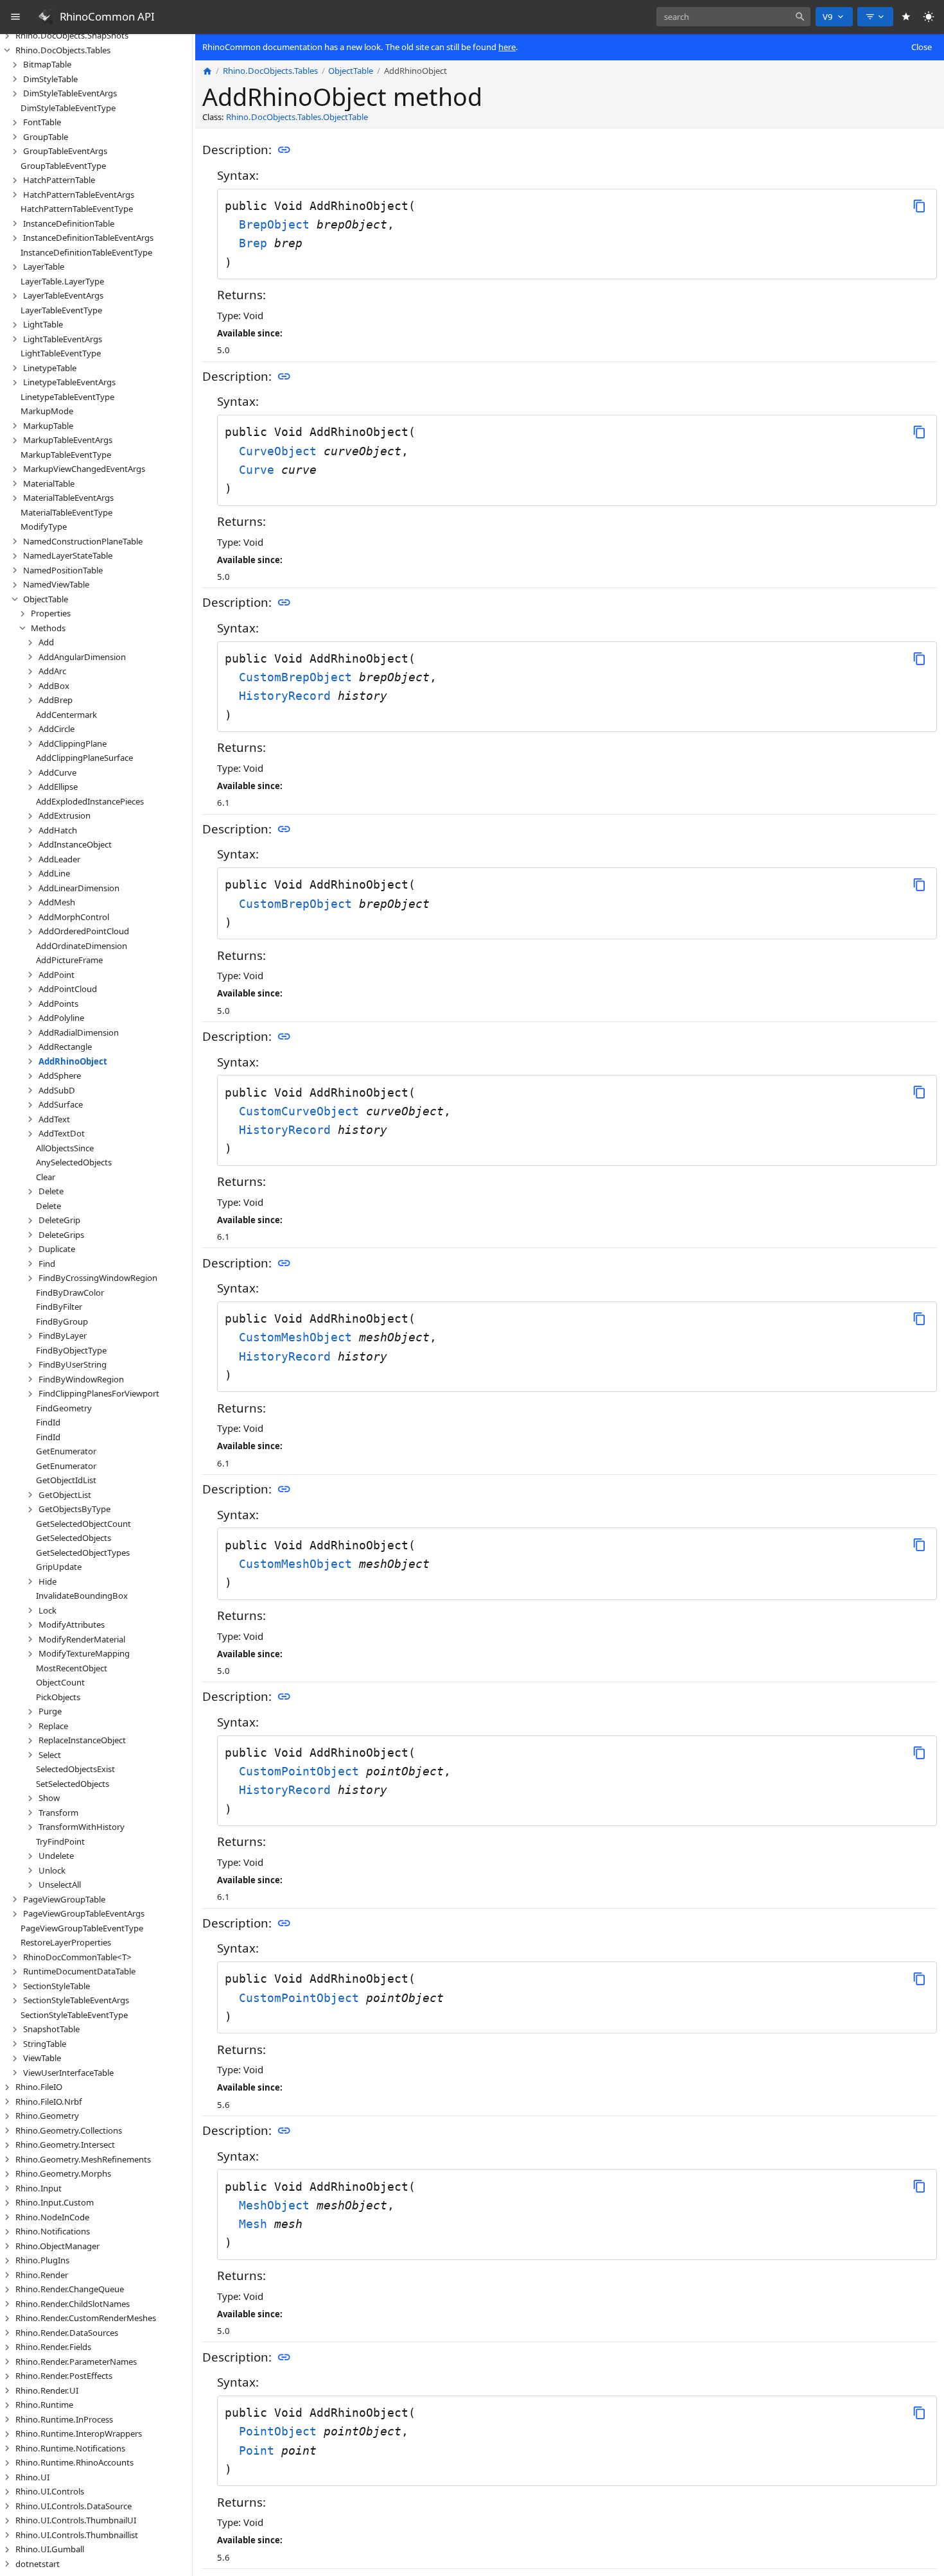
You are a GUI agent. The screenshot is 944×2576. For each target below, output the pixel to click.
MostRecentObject (72, 1668)
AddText (54, 1119)
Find (47, 1264)
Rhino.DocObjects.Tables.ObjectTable (297, 117)
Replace (53, 1726)
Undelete (56, 1856)
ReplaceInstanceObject (82, 1740)
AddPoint (57, 975)
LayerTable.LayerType (62, 281)
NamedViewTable (56, 584)
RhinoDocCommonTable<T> (77, 1957)
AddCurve (57, 772)
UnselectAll (60, 1884)
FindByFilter (59, 1307)
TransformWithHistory (82, 1827)
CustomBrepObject (299, 677)
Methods (48, 628)
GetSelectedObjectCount (83, 1524)
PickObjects (58, 1697)
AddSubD (57, 1090)
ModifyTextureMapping (84, 1653)
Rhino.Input (39, 2188)
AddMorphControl (74, 917)
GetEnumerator (66, 1451)
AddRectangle (65, 1047)
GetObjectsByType (74, 1509)
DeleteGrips (61, 1235)
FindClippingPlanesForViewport (99, 1393)
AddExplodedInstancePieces (90, 801)
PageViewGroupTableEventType (82, 1928)
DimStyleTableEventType (68, 108)
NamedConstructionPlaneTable (83, 541)
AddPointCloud (68, 989)
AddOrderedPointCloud (84, 931)
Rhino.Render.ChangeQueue (70, 2289)
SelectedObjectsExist (75, 1769)
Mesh (257, 2224)
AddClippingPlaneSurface (84, 758)
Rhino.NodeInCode (52, 2217)
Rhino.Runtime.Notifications (70, 2448)
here (507, 47)
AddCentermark (66, 715)
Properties (51, 613)
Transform (58, 1813)
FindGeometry (64, 1408)
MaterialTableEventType (66, 512)
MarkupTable (48, 426)
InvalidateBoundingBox (82, 1596)
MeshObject (278, 2205)
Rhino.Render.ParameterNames (76, 2362)
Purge (50, 1711)
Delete (51, 1191)
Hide (48, 1581)
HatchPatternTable (59, 180)
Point (260, 2450)
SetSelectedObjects (73, 1784)
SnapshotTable (51, 2029)
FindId (48, 1422)
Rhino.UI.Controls (50, 2491)
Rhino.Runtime (44, 2405)
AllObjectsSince (65, 1148)
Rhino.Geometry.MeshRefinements (83, 2159)
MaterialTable (49, 483)
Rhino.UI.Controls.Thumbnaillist (77, 2535)
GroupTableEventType (63, 166)
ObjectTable (46, 599)
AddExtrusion (65, 815)
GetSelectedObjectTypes (83, 1553)
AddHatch (58, 830)
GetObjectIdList (66, 1480)
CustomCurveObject (302, 1111)
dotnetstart (38, 2564)
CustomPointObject (302, 1771)
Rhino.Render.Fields (53, 2347)
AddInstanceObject (75, 844)
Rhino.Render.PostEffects (64, 2376)
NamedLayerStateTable (68, 555)
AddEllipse (58, 787)
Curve (260, 470)
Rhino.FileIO (39, 2087)
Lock (48, 1610)
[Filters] (875, 17)
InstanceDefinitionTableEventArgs (88, 238)
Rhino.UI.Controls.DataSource (74, 2506)
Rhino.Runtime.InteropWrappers (79, 2433)
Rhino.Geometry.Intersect (65, 2145)
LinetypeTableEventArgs (69, 382)
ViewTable (42, 2058)
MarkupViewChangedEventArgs (84, 469)
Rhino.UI (32, 2477)
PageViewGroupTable (64, 1899)
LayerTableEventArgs (63, 295)
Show (49, 1798)
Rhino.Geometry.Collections (69, 2130)
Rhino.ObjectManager (57, 2246)
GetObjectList (65, 1495)
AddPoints (58, 1004)
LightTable (43, 324)
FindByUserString (73, 1364)
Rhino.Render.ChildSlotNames (73, 2304)
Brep (257, 243)
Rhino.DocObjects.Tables (63, 50)
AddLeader (59, 859)
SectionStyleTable (57, 1986)
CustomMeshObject (299, 1337)
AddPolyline (61, 1018)
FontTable (42, 122)
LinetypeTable (50, 368)
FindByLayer (63, 1336)
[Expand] (7, 36)
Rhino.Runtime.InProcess (64, 2419)
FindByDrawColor (70, 1292)
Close (922, 47)
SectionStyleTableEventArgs (76, 2000)
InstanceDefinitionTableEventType (86, 252)
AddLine (54, 873)
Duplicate (57, 1249)
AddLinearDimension (79, 888)
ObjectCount (60, 1682)
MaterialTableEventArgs (68, 498)
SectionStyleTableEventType (74, 2015)
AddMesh (57, 902)
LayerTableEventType (61, 310)
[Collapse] (7, 50)
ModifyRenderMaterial (82, 1639)
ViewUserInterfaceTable (68, 2073)
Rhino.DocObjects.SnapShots (72, 35)
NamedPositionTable (63, 570)
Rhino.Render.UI (47, 2390)
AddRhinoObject (73, 1061)
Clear (46, 1177)
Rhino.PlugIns (42, 2260)
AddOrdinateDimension (82, 946)
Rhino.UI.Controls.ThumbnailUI (76, 2520)
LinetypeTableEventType (67, 397)
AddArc (52, 671)
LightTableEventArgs (63, 339)
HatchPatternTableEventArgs (79, 195)
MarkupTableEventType (66, 455)
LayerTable (44, 266)
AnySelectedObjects (74, 1162)
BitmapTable (47, 64)
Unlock (52, 1870)
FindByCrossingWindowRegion (98, 1278)
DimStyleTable (50, 79)
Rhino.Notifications (53, 2231)
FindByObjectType (71, 1350)
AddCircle (57, 729)
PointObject (281, 2431)
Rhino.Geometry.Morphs (63, 2173)
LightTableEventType (61, 353)
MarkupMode (47, 411)
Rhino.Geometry (47, 2116)
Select (50, 1755)
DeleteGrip (59, 1220)
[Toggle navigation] (16, 17)
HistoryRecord (288, 696)
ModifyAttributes (72, 1624)
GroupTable (46, 137)
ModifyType (44, 527)
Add (46, 642)
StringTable (45, 2044)
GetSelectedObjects (74, 1538)
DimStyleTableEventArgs (70, 93)
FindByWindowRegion (81, 1379)
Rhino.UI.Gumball (50, 2549)
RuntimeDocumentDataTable (79, 1971)
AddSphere (60, 1075)
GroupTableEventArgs (65, 151)
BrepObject (278, 224)
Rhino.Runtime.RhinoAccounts (74, 2462)
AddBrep (56, 700)
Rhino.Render (42, 2275)
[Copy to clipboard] (919, 206)
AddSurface (61, 1104)
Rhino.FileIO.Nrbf (49, 2102)
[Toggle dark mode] (929, 17)
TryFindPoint (60, 1841)
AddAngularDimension (82, 657)
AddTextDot (62, 1133)
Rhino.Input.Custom (55, 2202)
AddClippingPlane (73, 744)
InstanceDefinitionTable (69, 223)
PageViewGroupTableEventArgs (84, 1913)
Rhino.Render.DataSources (67, 2333)
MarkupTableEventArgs (68, 440)
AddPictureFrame (69, 960)
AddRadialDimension (79, 1032)
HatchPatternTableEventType (77, 209)
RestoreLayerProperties (66, 1942)
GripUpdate (59, 1567)
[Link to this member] (284, 150)
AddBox (54, 686)
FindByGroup (62, 1321)
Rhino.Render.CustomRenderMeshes (86, 2318)
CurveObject (281, 451)
